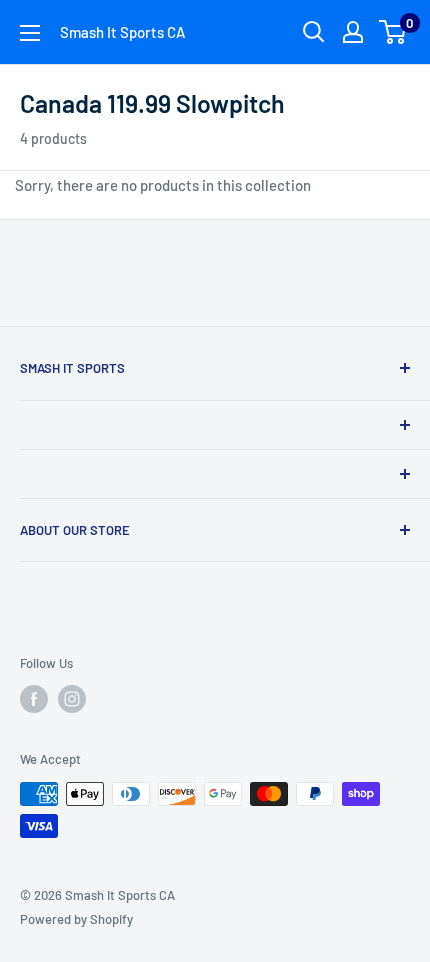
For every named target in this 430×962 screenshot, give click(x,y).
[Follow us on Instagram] (72, 699)
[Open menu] (30, 33)
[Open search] (314, 32)
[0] (393, 32)
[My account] (353, 32)
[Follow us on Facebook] (34, 699)
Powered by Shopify (76, 919)
